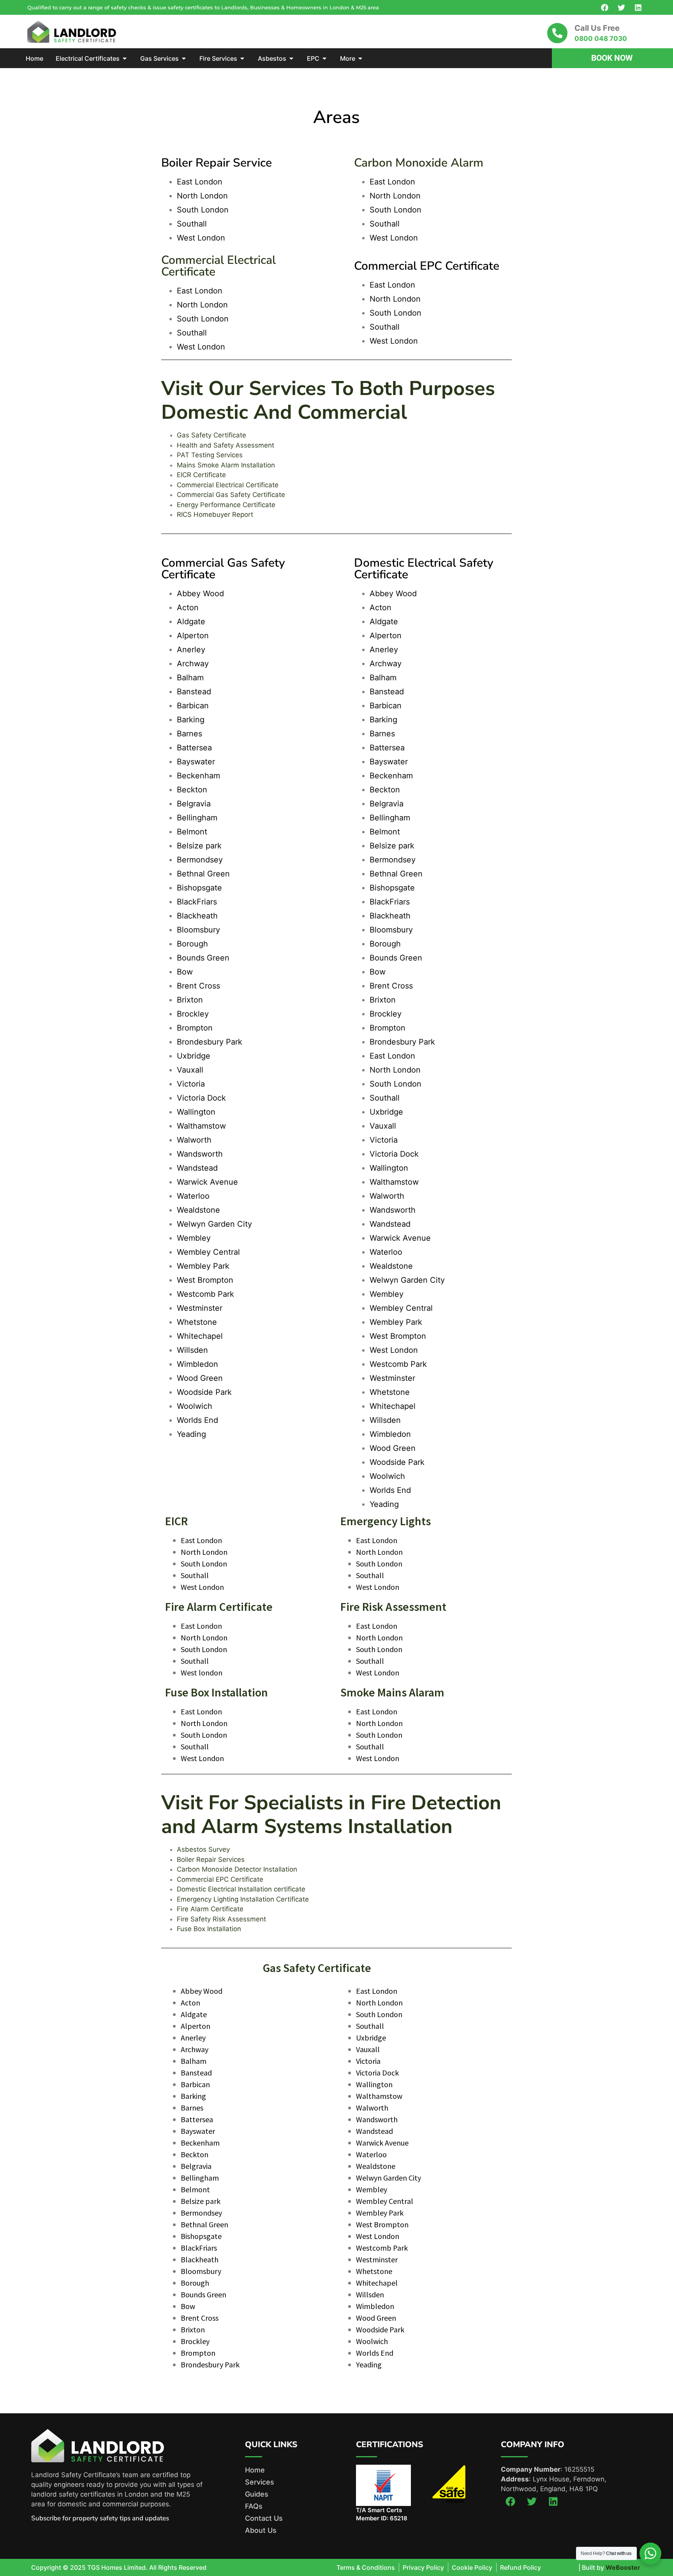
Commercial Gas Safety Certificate (231, 495)
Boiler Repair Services (211, 1860)
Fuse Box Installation (209, 1929)
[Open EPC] (324, 58)
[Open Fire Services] (242, 58)
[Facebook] (604, 7)
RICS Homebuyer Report (215, 514)
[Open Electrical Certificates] (125, 58)
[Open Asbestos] (291, 58)
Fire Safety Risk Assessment (221, 1919)
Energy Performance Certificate (226, 505)
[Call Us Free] (557, 33)
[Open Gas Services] (184, 58)
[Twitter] (621, 7)
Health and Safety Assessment (226, 445)
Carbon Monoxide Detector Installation (237, 1869)
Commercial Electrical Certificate (228, 485)
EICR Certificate (201, 475)
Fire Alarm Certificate (210, 1909)
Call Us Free (597, 28)
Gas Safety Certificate (211, 435)
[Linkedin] (638, 7)
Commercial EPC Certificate (220, 1879)
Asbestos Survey (203, 1849)
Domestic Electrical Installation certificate (241, 1889)
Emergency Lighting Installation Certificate (243, 1899)
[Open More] (360, 58)
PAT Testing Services (210, 455)
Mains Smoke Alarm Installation (226, 465)
